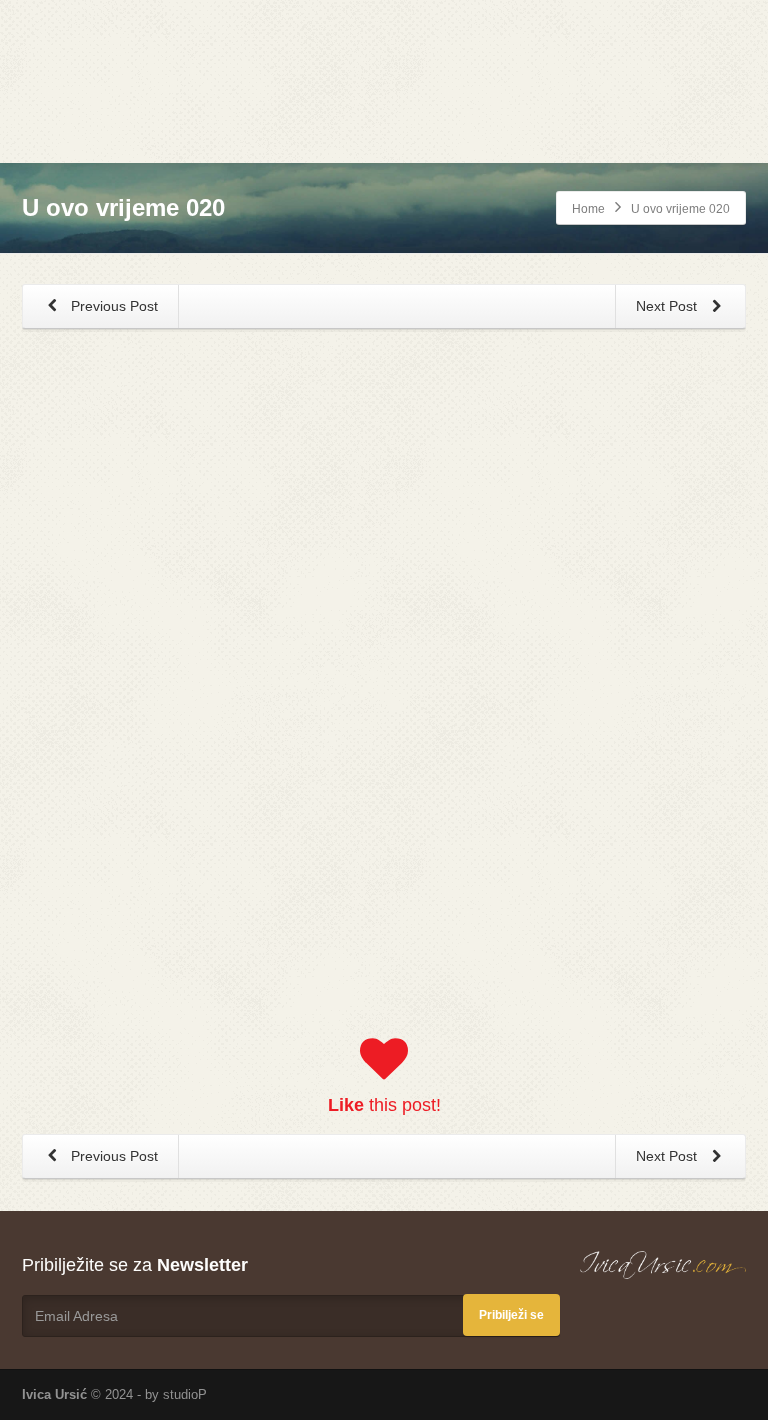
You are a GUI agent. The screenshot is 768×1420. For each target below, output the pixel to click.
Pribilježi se (511, 1315)
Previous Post (112, 306)
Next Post (668, 306)
